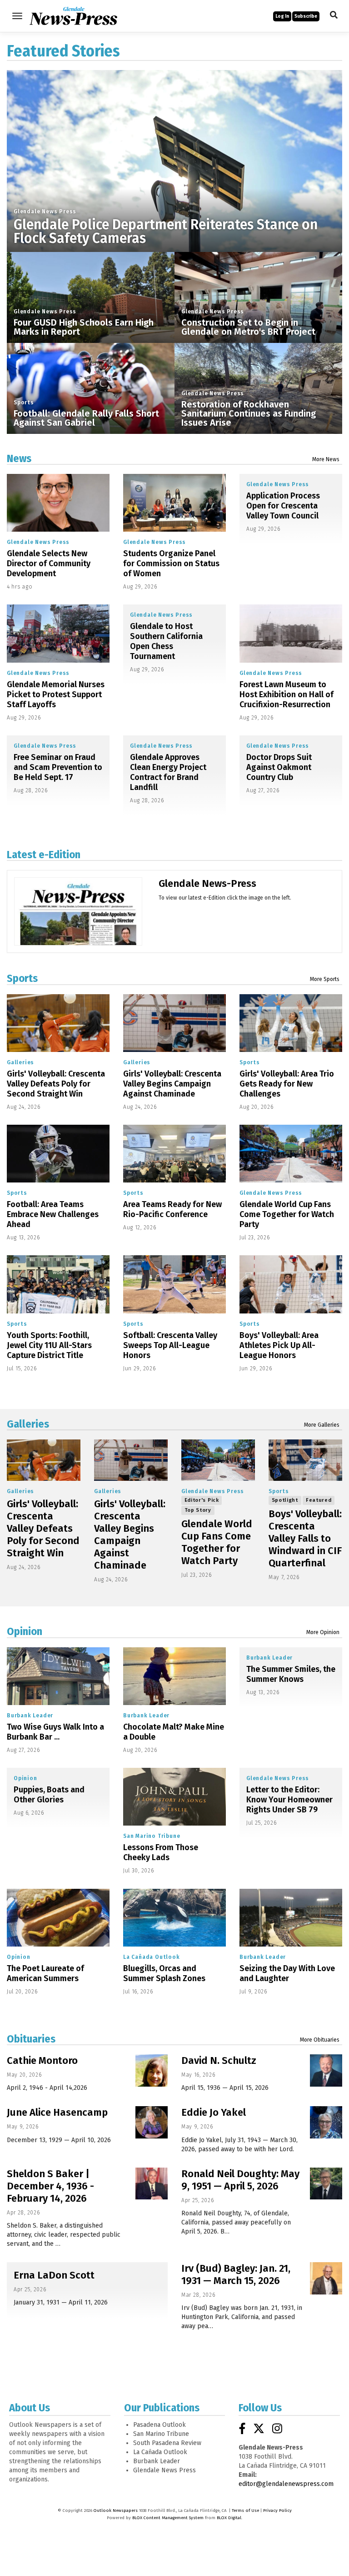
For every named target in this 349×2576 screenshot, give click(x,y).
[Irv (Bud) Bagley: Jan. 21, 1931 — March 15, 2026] (326, 2278)
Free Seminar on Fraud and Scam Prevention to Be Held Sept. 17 (58, 767)
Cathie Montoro (42, 2060)
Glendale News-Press (207, 883)
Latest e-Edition (44, 855)
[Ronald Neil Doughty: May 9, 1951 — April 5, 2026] (326, 2184)
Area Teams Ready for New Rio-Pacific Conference (172, 1209)
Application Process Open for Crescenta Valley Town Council (283, 506)
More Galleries (322, 1425)
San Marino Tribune (152, 1836)
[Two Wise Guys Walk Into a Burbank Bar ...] (58, 1676)
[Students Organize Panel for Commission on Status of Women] (174, 503)
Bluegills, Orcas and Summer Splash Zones (164, 1973)
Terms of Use (245, 2511)
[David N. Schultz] (326, 2070)
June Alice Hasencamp (57, 2112)
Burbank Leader (30, 1716)
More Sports (325, 979)
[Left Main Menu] (17, 16)
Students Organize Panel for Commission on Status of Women (171, 563)
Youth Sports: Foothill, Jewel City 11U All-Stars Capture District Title (49, 1345)
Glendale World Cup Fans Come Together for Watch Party (287, 1214)
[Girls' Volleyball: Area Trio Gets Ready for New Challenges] (291, 1023)
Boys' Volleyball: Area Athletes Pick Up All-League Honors (279, 1345)
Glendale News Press (45, 211)
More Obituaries (320, 2040)
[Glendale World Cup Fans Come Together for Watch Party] (291, 1154)
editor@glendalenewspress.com (286, 2484)
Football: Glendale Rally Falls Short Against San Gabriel (86, 418)
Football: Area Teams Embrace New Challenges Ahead (53, 1214)
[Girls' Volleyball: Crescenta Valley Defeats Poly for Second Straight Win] (58, 1023)
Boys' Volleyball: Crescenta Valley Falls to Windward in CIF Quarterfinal (305, 1538)
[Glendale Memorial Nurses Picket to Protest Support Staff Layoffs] (58, 633)
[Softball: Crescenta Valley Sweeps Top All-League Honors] (174, 1284)
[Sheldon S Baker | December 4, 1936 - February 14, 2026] (152, 2184)
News (19, 458)
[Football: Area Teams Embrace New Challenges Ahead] (58, 1154)
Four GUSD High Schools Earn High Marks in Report (84, 327)
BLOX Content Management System (168, 2518)
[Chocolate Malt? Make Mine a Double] (174, 1676)
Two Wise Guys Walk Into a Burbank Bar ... (55, 1732)
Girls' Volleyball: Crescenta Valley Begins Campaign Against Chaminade (172, 1084)
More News (326, 459)
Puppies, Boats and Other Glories (49, 1795)
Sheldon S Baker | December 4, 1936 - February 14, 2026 (50, 2186)
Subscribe (306, 16)
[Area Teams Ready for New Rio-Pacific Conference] (174, 1154)
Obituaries (31, 2039)
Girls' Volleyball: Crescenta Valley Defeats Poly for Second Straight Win (56, 1084)
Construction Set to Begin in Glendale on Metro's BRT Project (248, 327)
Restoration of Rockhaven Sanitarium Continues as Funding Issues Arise (249, 413)
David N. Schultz (219, 2060)
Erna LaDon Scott (54, 2275)
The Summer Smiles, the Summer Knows (291, 1674)
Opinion (25, 1631)
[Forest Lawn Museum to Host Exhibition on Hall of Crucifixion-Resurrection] (291, 633)
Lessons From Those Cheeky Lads (161, 1852)
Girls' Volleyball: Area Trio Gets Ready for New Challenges (287, 1084)
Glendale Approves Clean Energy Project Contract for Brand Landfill (168, 772)
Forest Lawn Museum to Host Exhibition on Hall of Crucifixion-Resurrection (287, 694)
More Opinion (323, 1632)
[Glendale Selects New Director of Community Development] (58, 503)
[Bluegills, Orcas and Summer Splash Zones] (174, 1918)
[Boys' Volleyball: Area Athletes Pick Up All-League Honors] (291, 1284)
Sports (24, 402)
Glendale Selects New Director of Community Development (49, 563)
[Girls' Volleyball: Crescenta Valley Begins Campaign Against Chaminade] (174, 1023)
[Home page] (73, 15)
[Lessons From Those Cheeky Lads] (174, 1797)
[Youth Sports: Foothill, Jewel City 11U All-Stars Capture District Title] (58, 1284)
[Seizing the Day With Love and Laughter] (291, 1918)
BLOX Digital (229, 2518)
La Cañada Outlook (152, 1957)
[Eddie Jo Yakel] (326, 2122)
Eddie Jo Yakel (214, 2112)
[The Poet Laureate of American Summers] (58, 1918)
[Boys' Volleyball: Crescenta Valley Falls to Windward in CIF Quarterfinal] (305, 1460)
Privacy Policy (277, 2511)
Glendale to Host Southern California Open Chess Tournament (166, 641)
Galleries (20, 1062)
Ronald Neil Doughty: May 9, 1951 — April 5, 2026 (240, 2180)
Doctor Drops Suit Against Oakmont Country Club (279, 767)
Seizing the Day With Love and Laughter (287, 1973)
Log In (282, 16)
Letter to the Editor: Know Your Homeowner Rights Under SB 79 (289, 1800)
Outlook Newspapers (116, 2511)
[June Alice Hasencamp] (152, 2122)
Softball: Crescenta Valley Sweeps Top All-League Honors (170, 1345)
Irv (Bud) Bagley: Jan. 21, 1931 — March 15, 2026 (236, 2274)
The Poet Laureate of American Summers (45, 1973)
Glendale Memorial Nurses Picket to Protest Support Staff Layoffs (56, 694)
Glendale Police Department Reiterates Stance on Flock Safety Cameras (166, 231)
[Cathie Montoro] (152, 2070)
